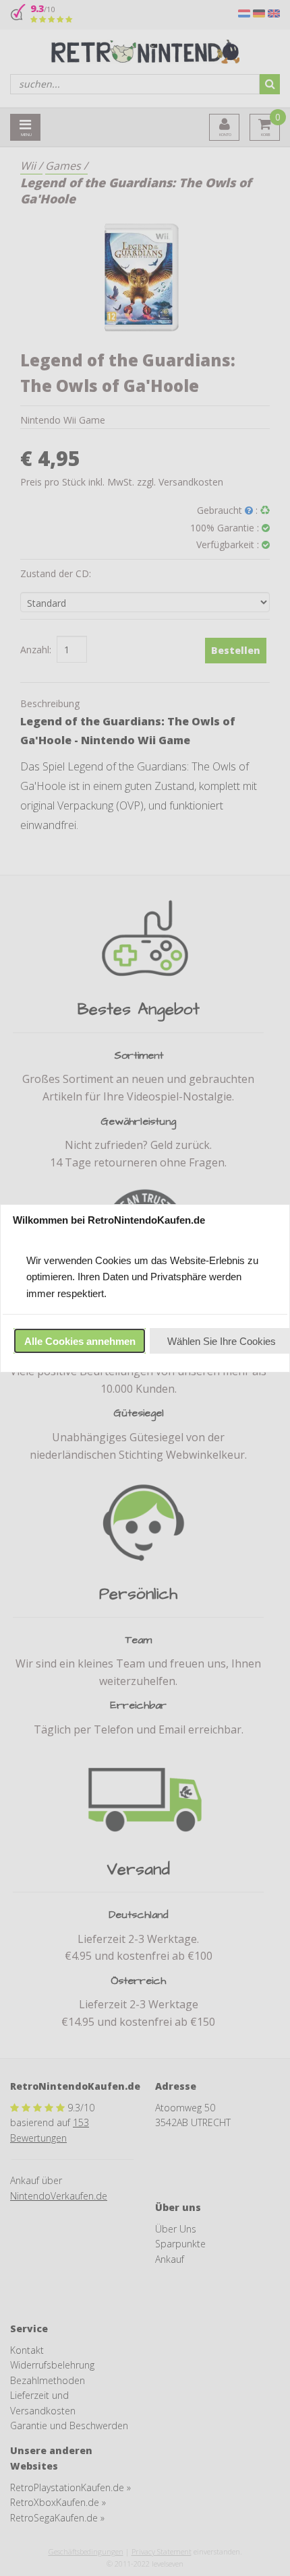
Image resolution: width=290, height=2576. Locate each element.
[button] (80, 1341)
